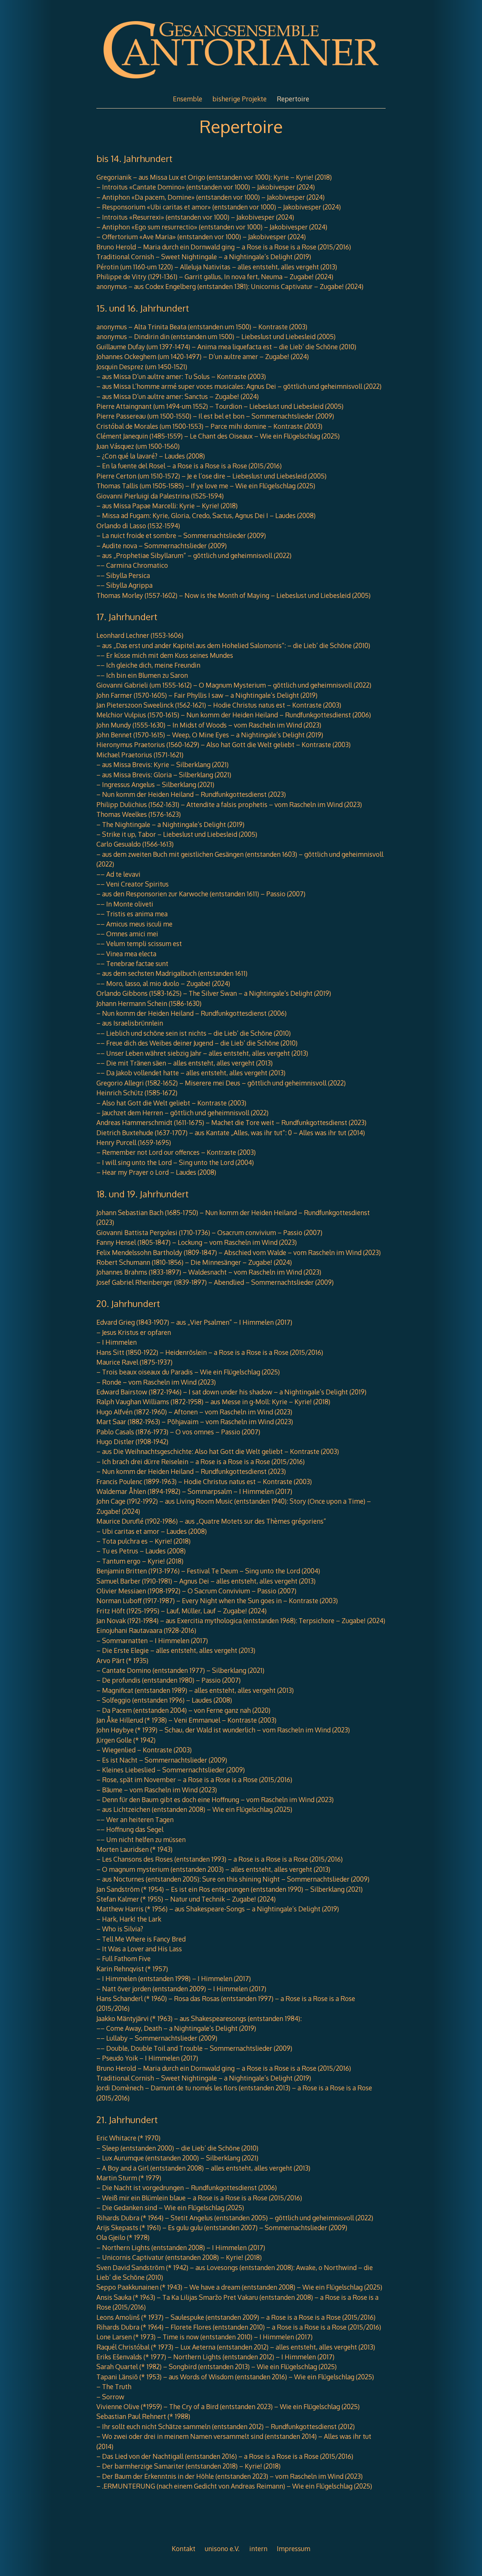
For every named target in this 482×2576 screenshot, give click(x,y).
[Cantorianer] (241, 82)
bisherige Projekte (239, 99)
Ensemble (188, 99)
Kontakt (184, 2548)
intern (258, 2548)
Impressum (294, 2548)
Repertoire (293, 99)
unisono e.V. (222, 2548)
